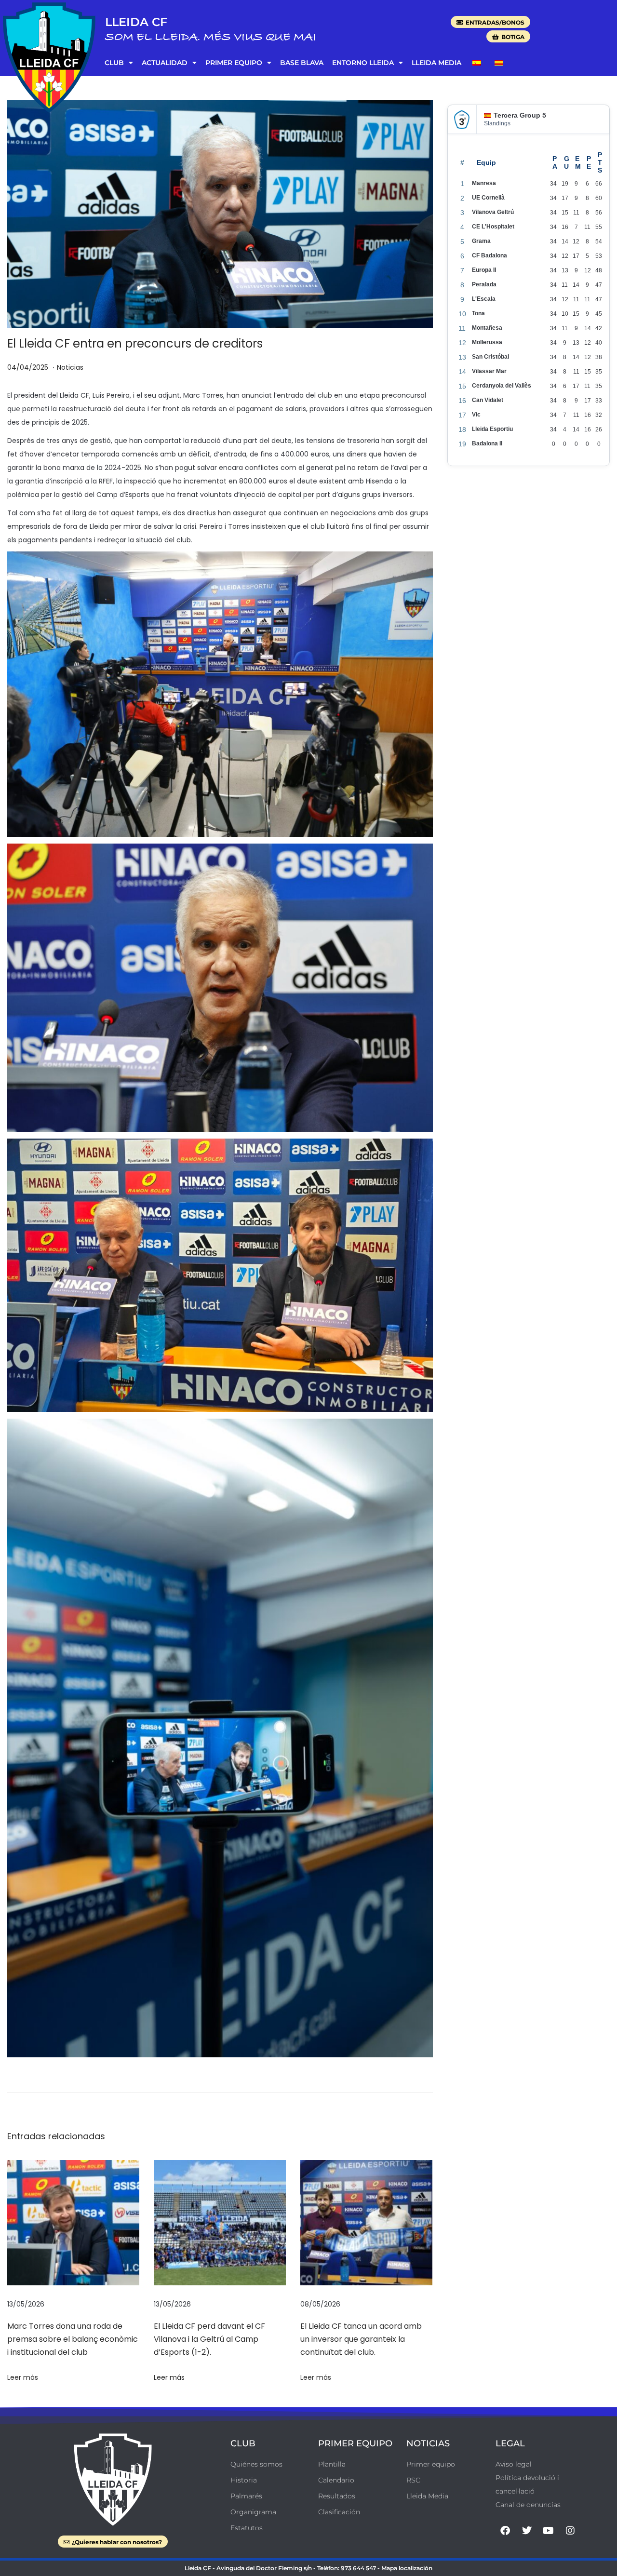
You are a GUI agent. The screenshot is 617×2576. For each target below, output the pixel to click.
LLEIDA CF (136, 22)
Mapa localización (407, 2568)
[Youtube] (549, 2531)
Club (114, 63)
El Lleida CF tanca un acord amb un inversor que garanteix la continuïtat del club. (361, 2339)
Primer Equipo (234, 63)
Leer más (23, 2377)
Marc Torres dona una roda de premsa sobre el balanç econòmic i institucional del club (73, 2339)
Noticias (70, 367)
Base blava (302, 63)
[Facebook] (505, 2531)
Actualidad (165, 63)
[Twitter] (527, 2531)
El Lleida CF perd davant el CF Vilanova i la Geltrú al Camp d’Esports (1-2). (209, 2339)
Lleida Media (436, 63)
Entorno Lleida (363, 63)
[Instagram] (570, 2531)
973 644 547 (358, 2568)
